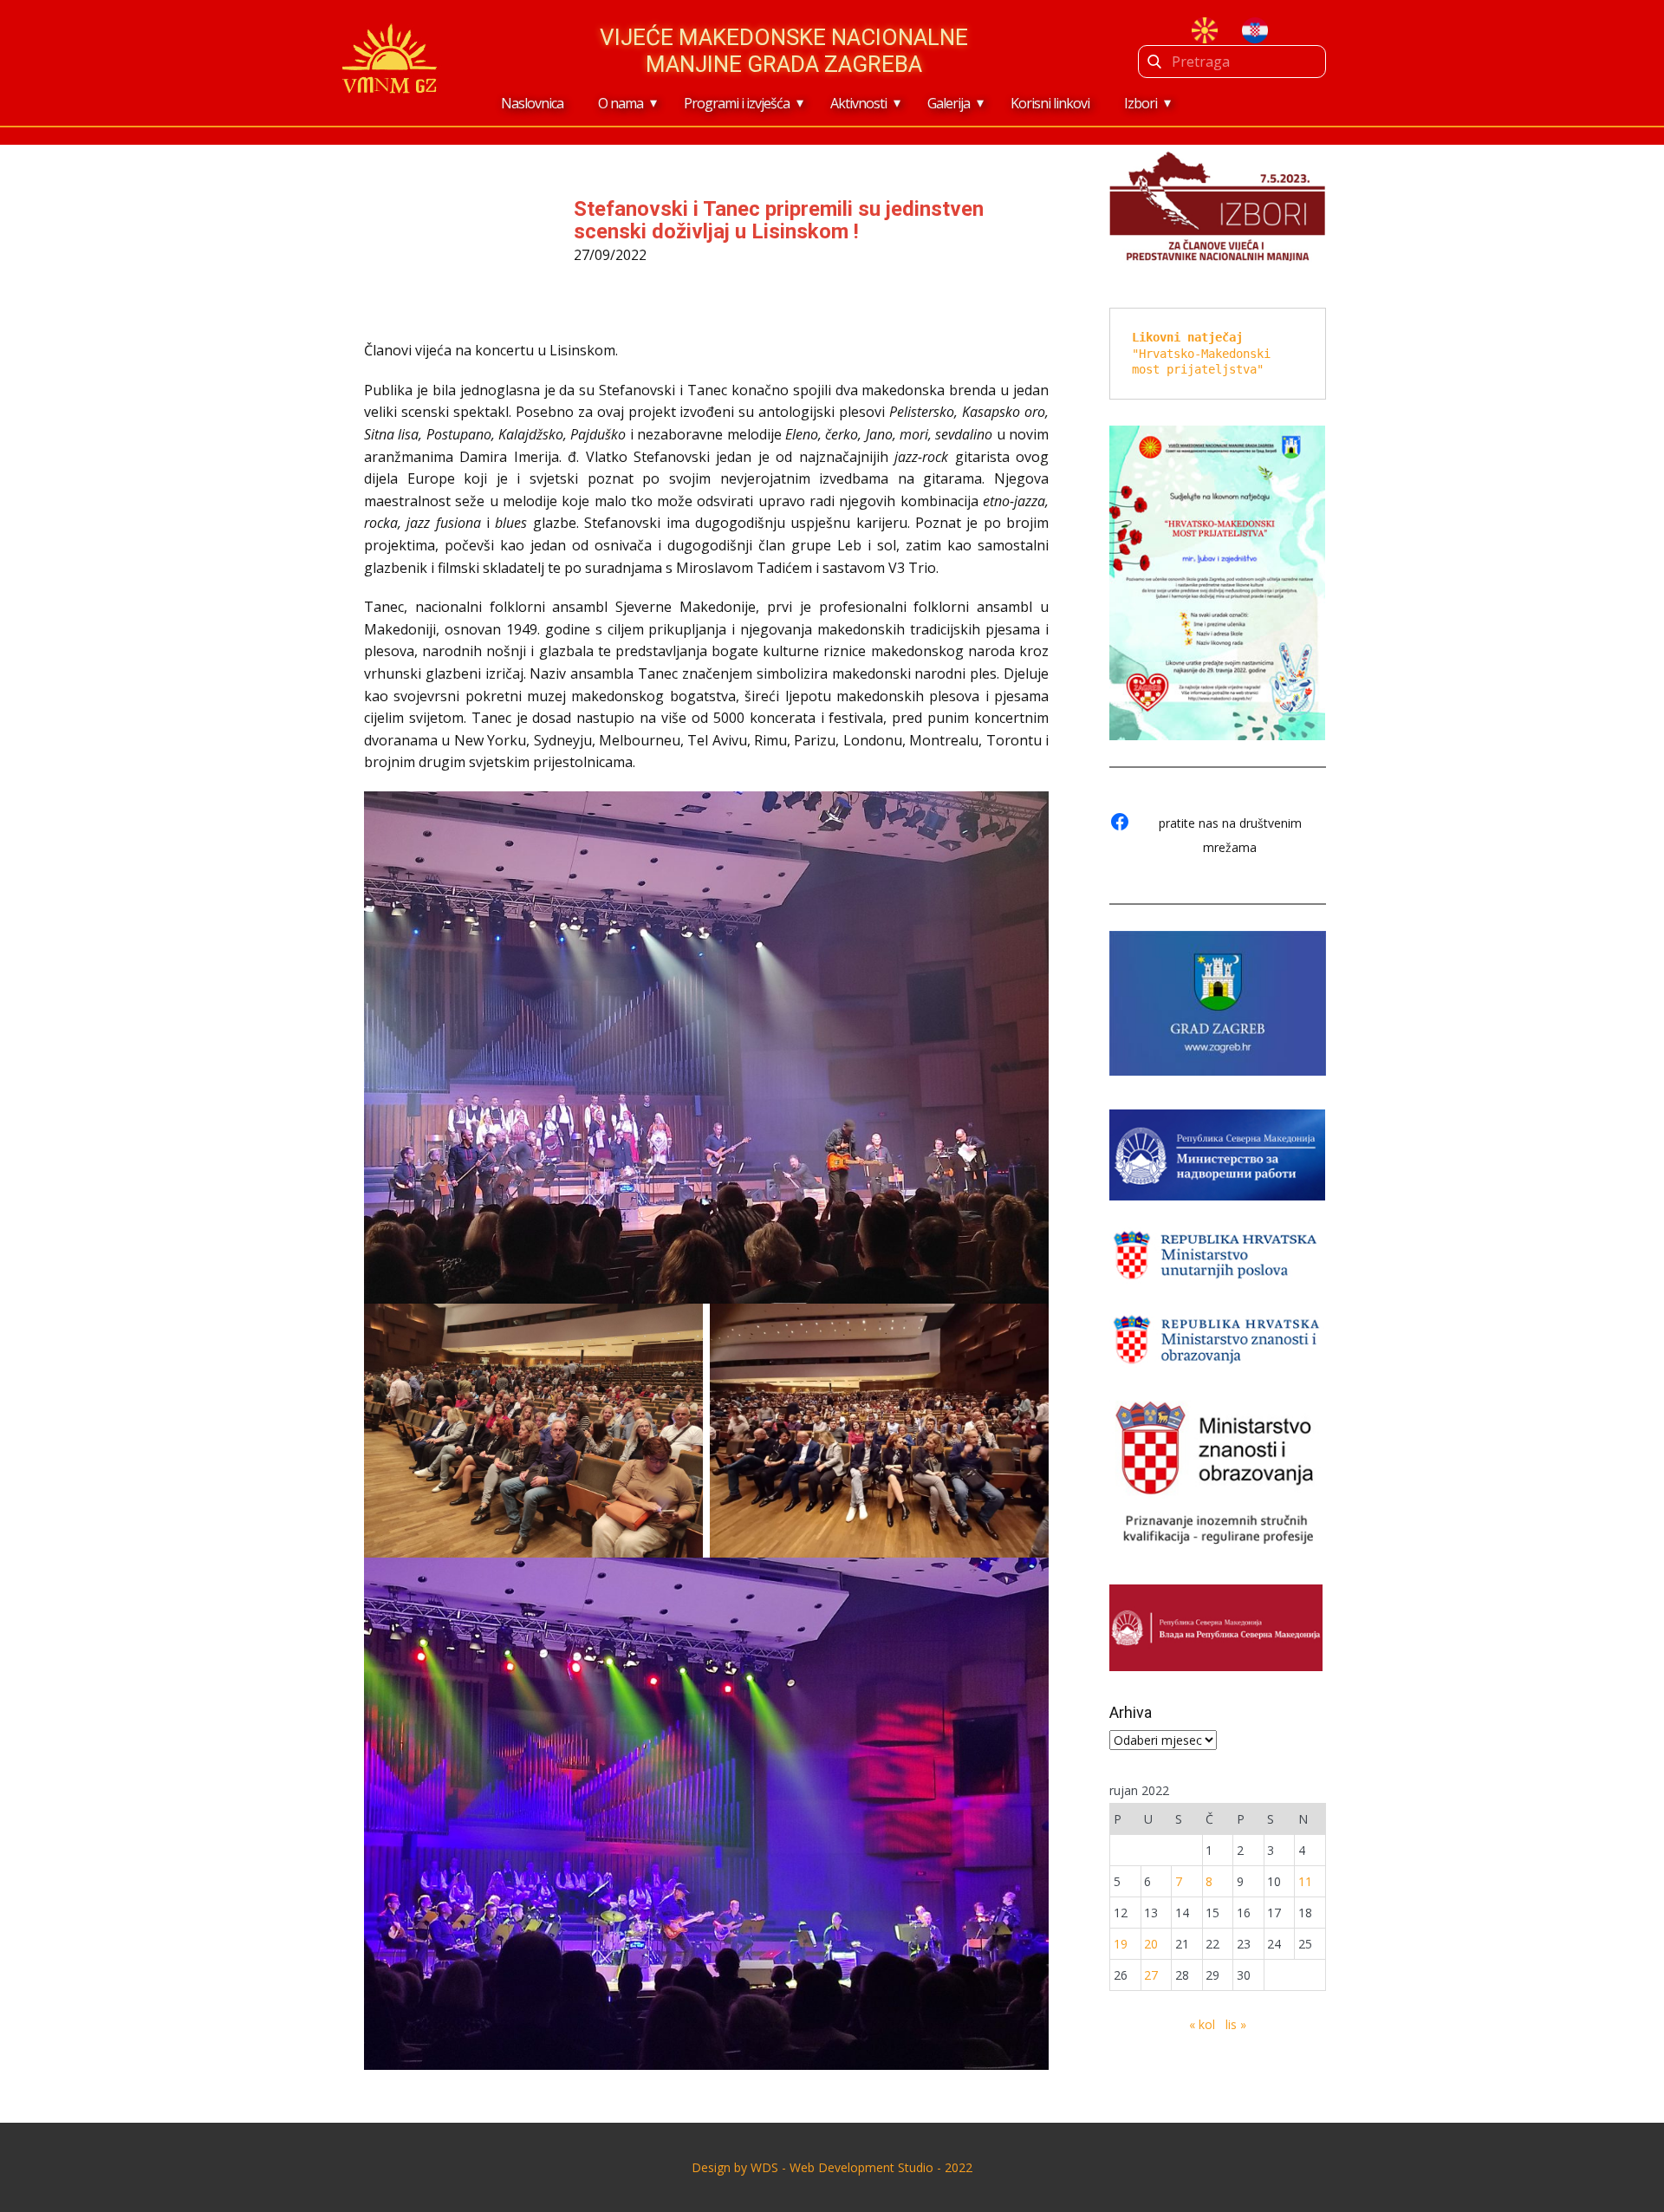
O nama (621, 103)
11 (1305, 1881)
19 (1121, 1944)
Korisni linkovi (1050, 103)
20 (1151, 1944)
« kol (1202, 2024)
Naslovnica (532, 103)
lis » (1236, 2024)
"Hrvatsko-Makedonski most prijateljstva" (1205, 353)
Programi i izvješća (737, 103)
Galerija (949, 103)
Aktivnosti (858, 103)
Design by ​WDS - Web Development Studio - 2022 (832, 2167)
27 (1151, 1975)
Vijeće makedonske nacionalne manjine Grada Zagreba (784, 51)
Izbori (1141, 103)
